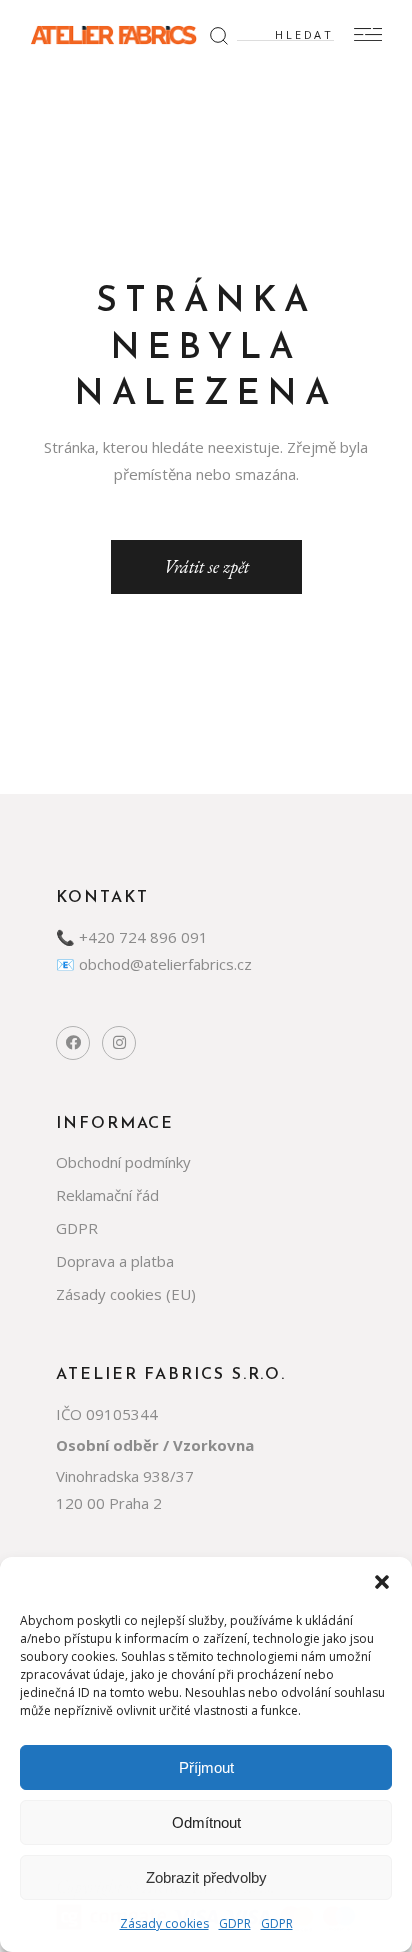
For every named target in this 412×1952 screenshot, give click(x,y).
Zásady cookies (164, 1923)
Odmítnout (206, 1822)
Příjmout (206, 1767)
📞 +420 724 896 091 (132, 937)
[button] (382, 1582)
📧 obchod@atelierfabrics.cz (154, 964)
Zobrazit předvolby (206, 1877)
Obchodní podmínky (123, 1162)
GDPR (235, 1923)
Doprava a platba (115, 1261)
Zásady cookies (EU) (126, 1294)
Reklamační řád (107, 1195)
